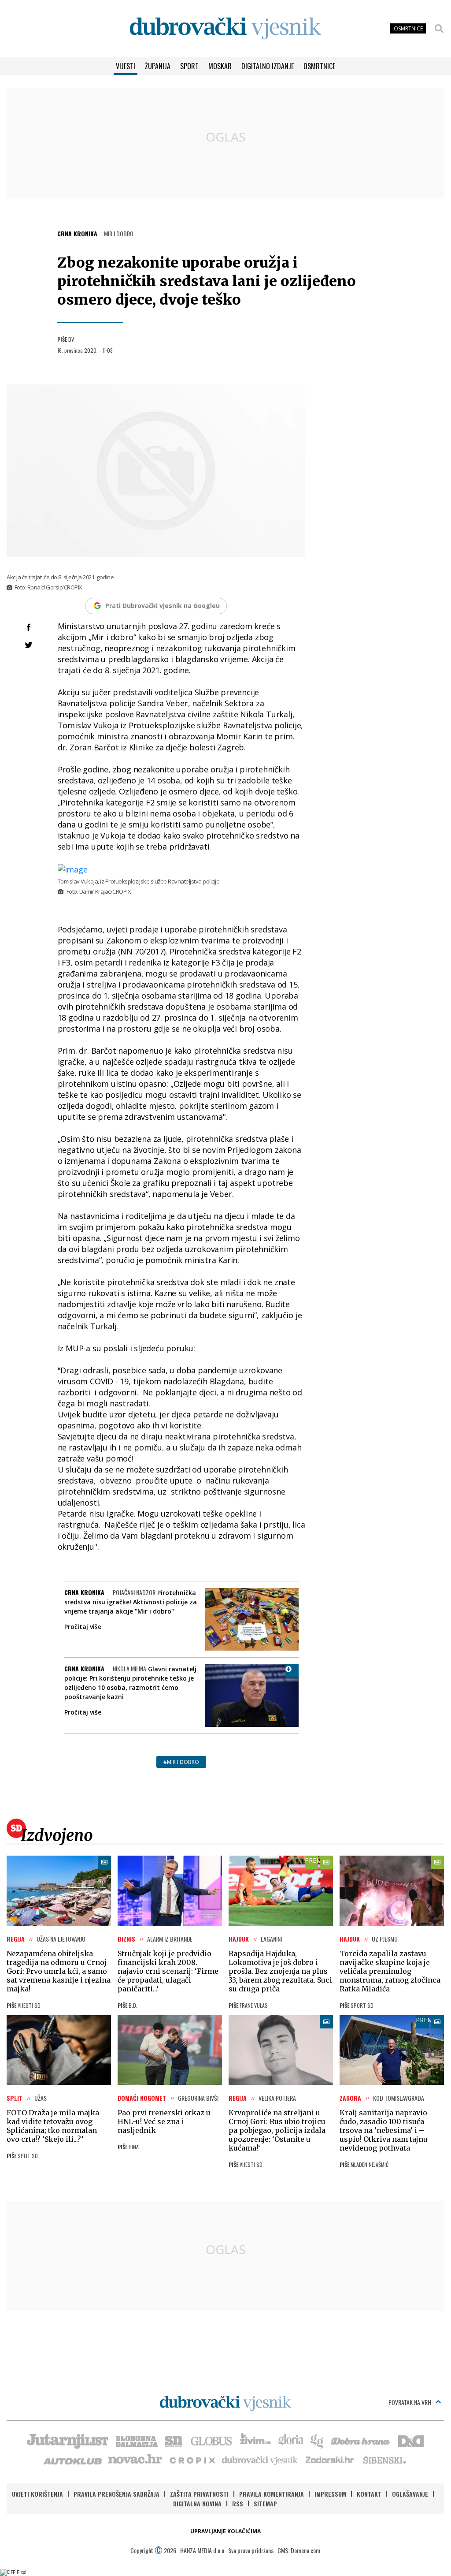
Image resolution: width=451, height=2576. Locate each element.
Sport (189, 66)
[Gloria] (290, 2440)
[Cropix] (192, 2460)
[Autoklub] (73, 2460)
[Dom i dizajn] (411, 2440)
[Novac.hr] (135, 2460)
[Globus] (212, 2440)
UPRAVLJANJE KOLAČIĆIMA (225, 2531)
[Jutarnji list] (67, 2440)
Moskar (220, 66)
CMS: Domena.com (299, 2550)
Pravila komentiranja (272, 2494)
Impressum (330, 2494)
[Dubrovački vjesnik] (260, 2460)
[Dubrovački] (225, 28)
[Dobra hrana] (361, 2440)
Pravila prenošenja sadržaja (116, 2494)
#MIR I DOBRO (181, 1762)
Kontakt (369, 2494)
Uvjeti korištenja (37, 2494)
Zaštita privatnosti (199, 2494)
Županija (158, 66)
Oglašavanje (410, 2494)
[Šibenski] (384, 2460)
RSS (238, 2503)
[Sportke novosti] (174, 2440)
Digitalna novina (197, 2503)
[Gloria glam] (317, 2440)
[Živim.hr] (255, 2440)
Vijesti (126, 66)
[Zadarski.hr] (330, 2460)
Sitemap (265, 2503)
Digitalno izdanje (268, 66)
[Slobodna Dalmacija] (136, 2440)
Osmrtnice (319, 66)
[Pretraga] (439, 29)
